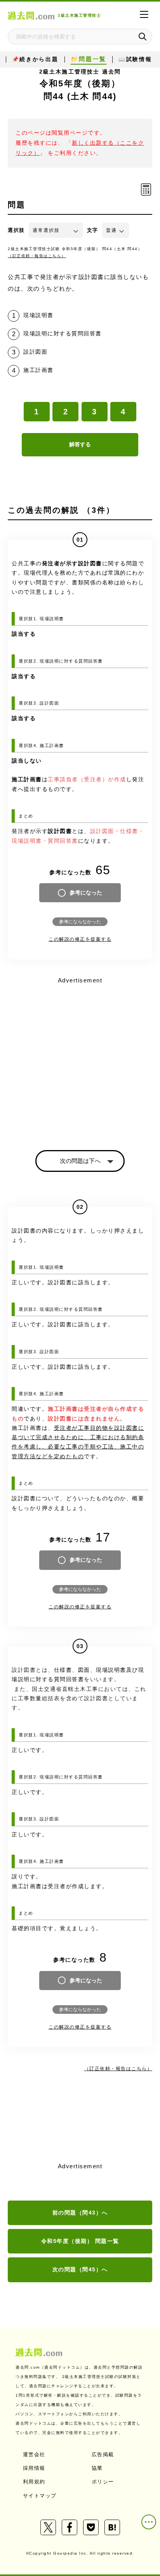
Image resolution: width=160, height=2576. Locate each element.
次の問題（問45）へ (80, 2269)
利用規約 (34, 2482)
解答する (80, 444)
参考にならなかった (80, 922)
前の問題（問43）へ (80, 2213)
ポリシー (103, 2482)
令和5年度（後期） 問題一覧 (80, 2241)
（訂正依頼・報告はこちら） (37, 256)
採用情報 (34, 2468)
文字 (93, 230)
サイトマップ (40, 2496)
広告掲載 (103, 2454)
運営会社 (34, 2454)
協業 (97, 2468)
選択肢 (16, 230)
